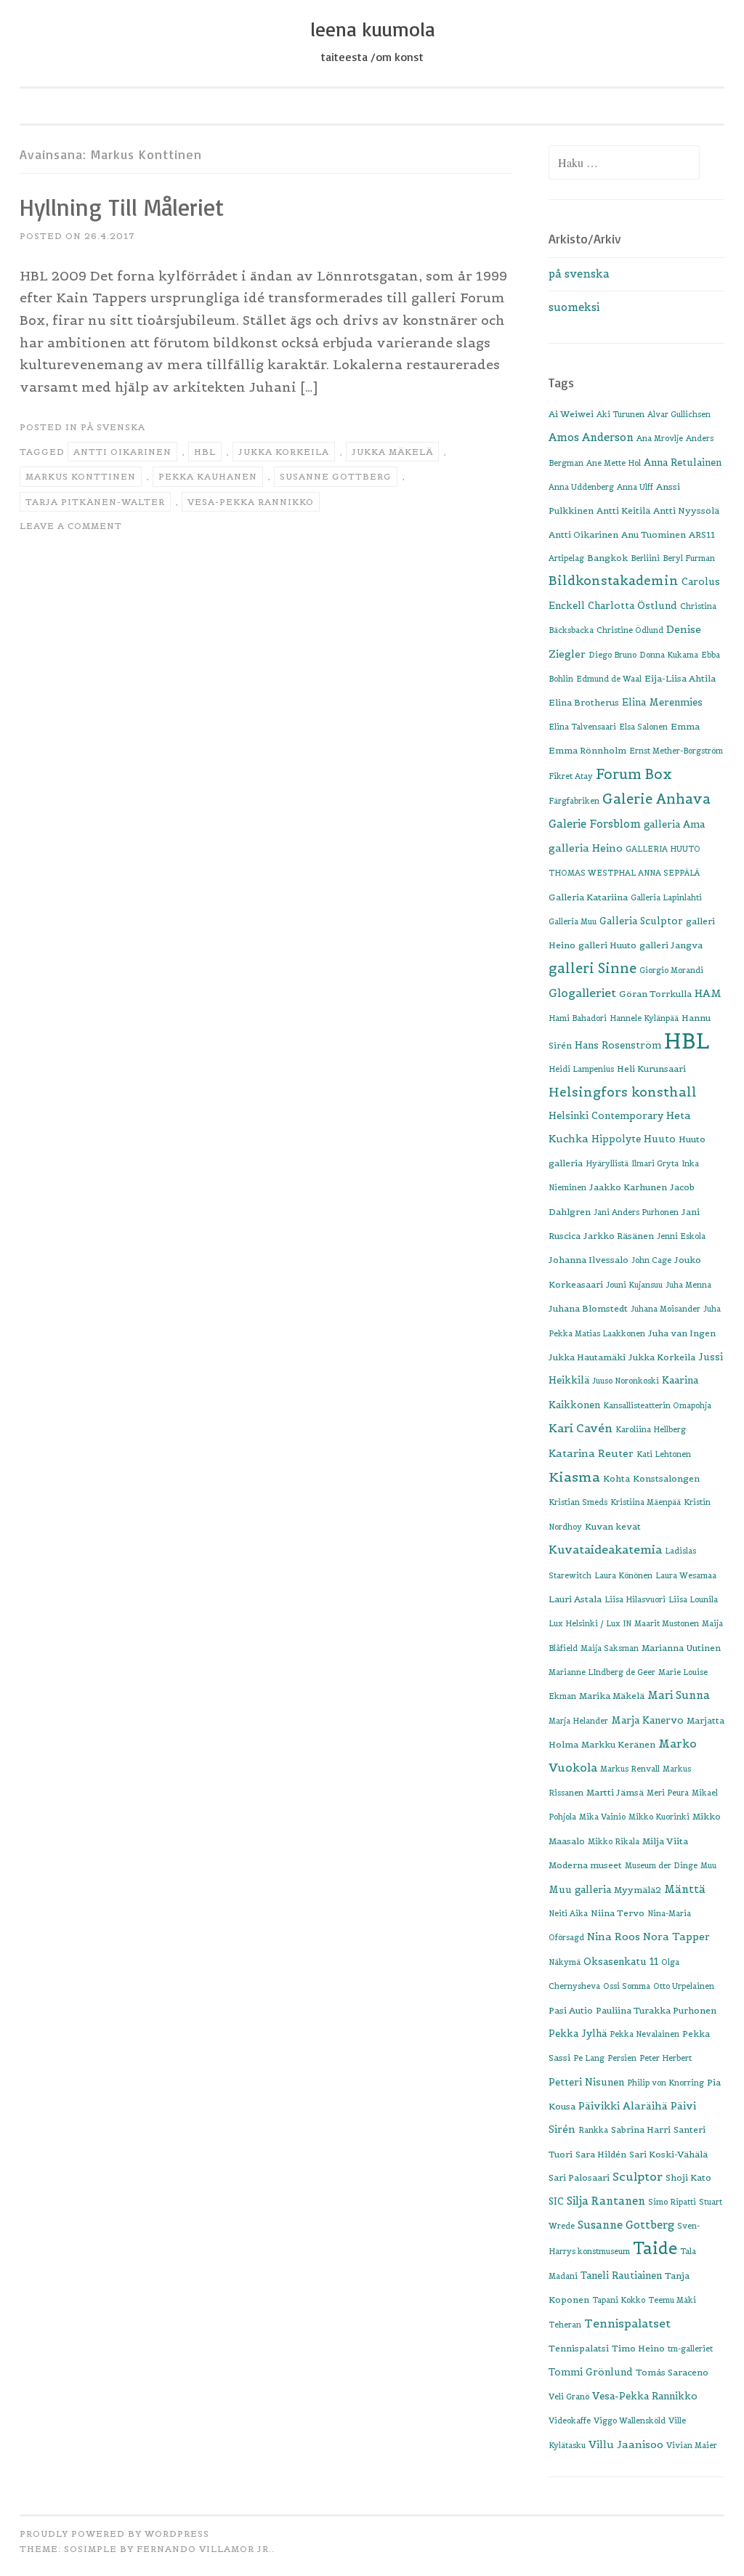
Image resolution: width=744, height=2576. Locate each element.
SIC (556, 2201)
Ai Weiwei (571, 414)
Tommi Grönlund (591, 2372)
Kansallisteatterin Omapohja (657, 1405)
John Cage (651, 1260)
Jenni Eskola (681, 1236)
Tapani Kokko (619, 2300)
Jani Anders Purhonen (636, 1212)
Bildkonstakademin (614, 581)
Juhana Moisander (666, 1309)
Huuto (660, 1139)
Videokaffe (570, 2420)
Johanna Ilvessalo (589, 1260)
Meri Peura (668, 1793)
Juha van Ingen (682, 1333)
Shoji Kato (688, 2177)
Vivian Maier (692, 2445)
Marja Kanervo (647, 1720)
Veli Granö (569, 2397)
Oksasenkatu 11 (621, 1962)
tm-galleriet (690, 2349)
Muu (708, 1865)
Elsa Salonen (643, 727)
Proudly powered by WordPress (114, 2533)
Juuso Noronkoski (626, 1381)
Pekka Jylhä (578, 2034)
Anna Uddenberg (581, 487)
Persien (622, 2058)
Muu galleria (580, 1890)
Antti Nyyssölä (686, 510)
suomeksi (574, 307)
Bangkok (607, 558)
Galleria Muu (573, 921)
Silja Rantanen (606, 2201)
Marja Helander (578, 1721)
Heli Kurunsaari (651, 1069)
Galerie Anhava (656, 799)
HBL (205, 452)
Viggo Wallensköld (630, 2420)
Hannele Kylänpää (644, 1018)
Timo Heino (638, 2348)
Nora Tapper (676, 1937)
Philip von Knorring (666, 2083)
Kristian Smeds (578, 1502)
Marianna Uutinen (681, 1648)
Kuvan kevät (613, 1526)
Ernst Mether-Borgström (676, 751)
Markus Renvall (630, 1769)
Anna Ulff (635, 487)
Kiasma (574, 1477)
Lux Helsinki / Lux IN (590, 1623)
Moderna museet (585, 1865)
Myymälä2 (638, 1890)
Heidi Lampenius (581, 1069)
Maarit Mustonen (667, 1623)
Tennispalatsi (579, 2348)
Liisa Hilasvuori (635, 1599)
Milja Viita (665, 1841)
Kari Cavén (581, 1428)
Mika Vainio (602, 1817)
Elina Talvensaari (582, 727)
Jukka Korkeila (284, 452)
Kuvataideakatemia (605, 1549)
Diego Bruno (612, 655)
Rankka (593, 2130)
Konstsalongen (666, 1478)
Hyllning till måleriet (122, 207)
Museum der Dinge (661, 1865)
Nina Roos (614, 1937)
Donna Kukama (669, 655)
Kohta (616, 1478)
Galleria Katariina (588, 897)
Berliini (645, 558)
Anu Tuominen (654, 534)
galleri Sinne (593, 968)
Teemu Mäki (672, 2300)
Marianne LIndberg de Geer (602, 1672)
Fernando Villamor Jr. (204, 2549)
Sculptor (638, 2176)
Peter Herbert (666, 2058)
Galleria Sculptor (641, 921)
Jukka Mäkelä (392, 452)
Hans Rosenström (618, 1045)
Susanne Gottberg (336, 476)
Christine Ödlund (630, 630)
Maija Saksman (610, 1648)
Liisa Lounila (693, 1599)
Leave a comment (71, 526)
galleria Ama (674, 824)
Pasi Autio (571, 2010)
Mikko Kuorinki (659, 1817)
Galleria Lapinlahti (666, 897)
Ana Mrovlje (660, 438)
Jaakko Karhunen (628, 1187)
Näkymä (565, 1962)
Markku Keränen (618, 1744)
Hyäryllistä (607, 1163)
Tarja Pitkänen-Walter (95, 502)
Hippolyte (616, 1139)
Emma (685, 726)
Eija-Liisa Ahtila (680, 678)
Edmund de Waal (609, 679)
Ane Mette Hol (614, 463)
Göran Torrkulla (655, 994)
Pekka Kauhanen (208, 476)
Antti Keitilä (623, 510)
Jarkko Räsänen (619, 1236)
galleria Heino (586, 848)
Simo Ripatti (672, 2202)
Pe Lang (589, 2058)
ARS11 (702, 534)
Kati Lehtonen (664, 1454)
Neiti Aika (568, 1913)
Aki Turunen (620, 414)
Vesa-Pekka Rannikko (251, 502)
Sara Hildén (601, 2154)
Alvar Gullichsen (679, 414)
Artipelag (566, 558)
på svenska (113, 427)
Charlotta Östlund (632, 606)
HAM (708, 993)
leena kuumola (372, 29)
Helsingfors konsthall (623, 1092)
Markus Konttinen (81, 476)
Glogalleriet (582, 993)
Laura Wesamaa (686, 1575)
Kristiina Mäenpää (646, 1502)
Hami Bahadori (578, 1018)
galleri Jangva (671, 945)
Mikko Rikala (614, 1841)
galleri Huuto (607, 945)
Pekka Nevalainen (644, 2034)
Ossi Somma (627, 1986)
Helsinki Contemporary (606, 1116)
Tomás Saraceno (672, 2372)
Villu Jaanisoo (626, 2444)
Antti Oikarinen (122, 452)
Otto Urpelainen (684, 1986)
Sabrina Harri (641, 2129)
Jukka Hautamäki (587, 1357)
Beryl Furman (689, 558)
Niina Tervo (618, 1913)
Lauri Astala (575, 1599)
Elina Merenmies (662, 702)
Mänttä (685, 1889)
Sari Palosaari (579, 2177)
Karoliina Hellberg (651, 1429)
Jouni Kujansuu (634, 1285)
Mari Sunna (679, 1695)
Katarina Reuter (591, 1453)
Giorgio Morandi (671, 970)
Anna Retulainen (683, 463)
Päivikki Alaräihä (623, 2106)
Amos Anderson (591, 437)
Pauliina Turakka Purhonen (656, 2010)
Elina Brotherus (584, 702)
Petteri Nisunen (586, 2082)
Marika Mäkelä (612, 1696)
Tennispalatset (627, 2323)
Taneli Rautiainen (621, 2276)
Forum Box (634, 774)
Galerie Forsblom (595, 824)
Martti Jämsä (615, 1792)
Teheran (565, 2325)
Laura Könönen (623, 1575)
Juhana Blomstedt (588, 1308)
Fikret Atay (571, 776)
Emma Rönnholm (587, 750)
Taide (655, 2248)
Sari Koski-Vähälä (668, 2154)
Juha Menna (688, 1285)
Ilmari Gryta (655, 1163)
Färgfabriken (574, 801)
